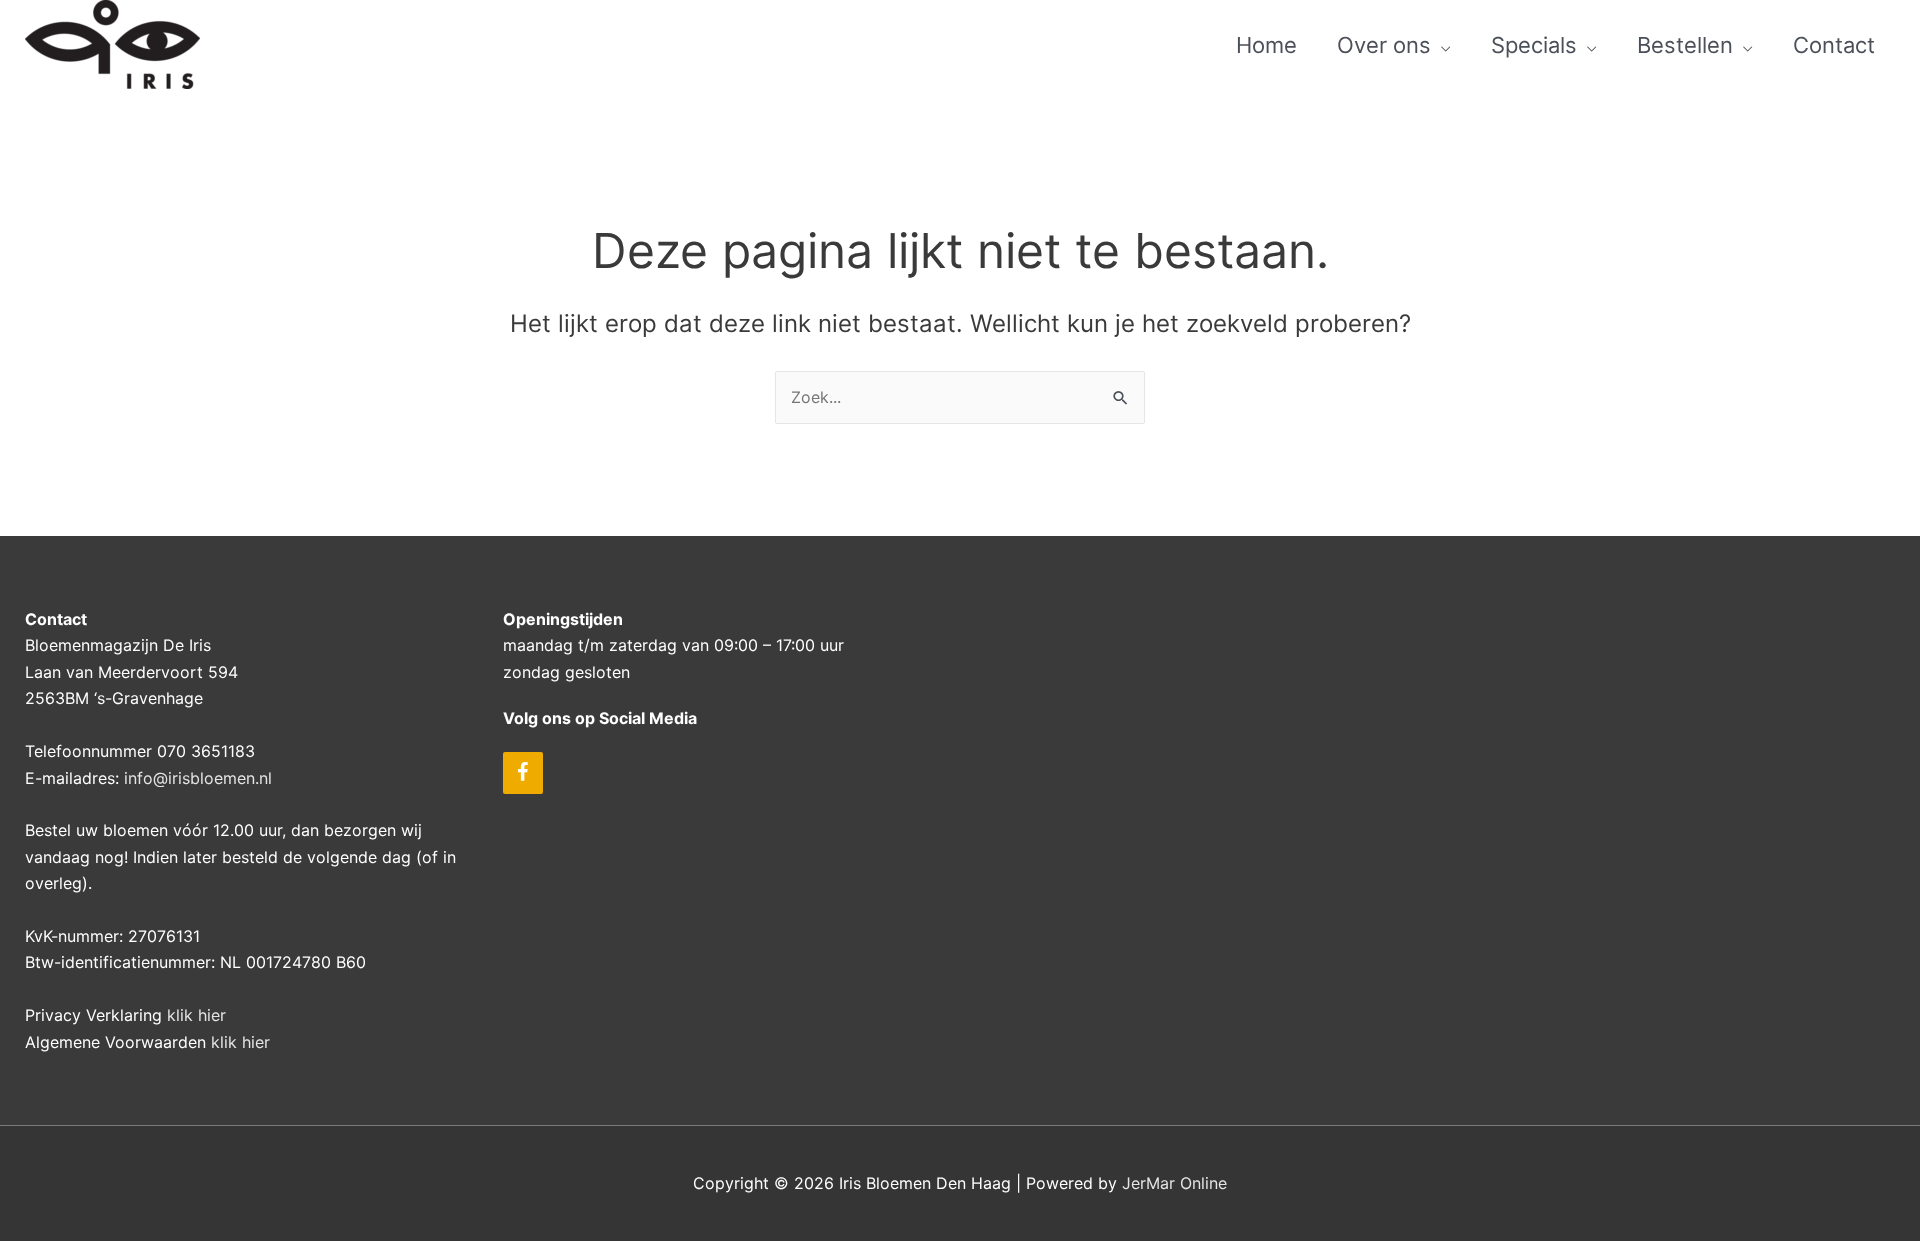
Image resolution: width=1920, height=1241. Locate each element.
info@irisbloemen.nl (198, 778)
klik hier (196, 1015)
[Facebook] (523, 773)
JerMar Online (1174, 1183)
